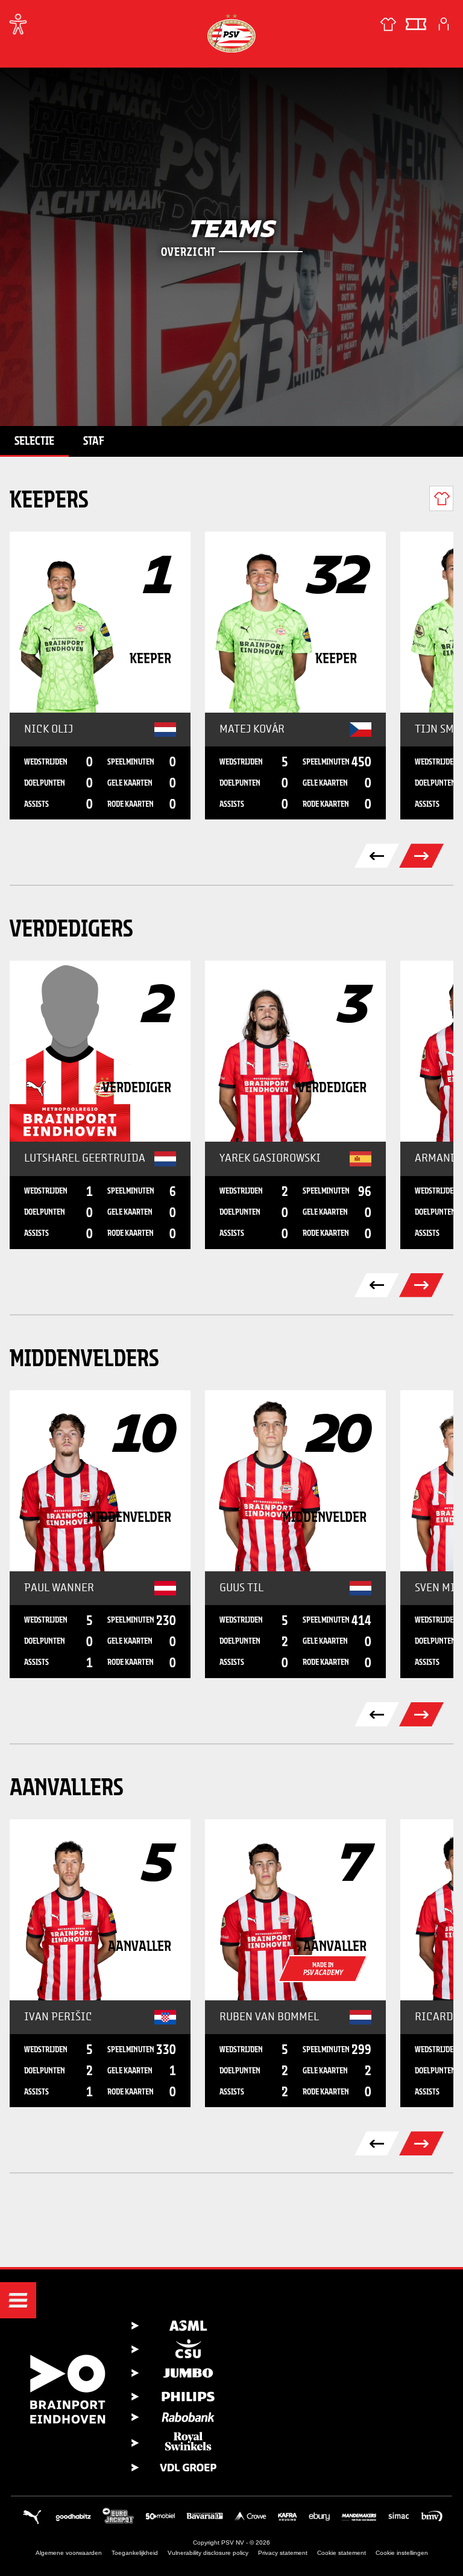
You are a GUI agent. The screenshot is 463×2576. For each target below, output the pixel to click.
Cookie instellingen (402, 2553)
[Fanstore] (388, 24)
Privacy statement (283, 2553)
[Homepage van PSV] (231, 33)
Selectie (34, 440)
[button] (18, 2300)
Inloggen (444, 24)
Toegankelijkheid (135, 2553)
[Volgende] (421, 856)
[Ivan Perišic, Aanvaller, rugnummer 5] (100, 1910)
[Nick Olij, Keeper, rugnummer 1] (100, 622)
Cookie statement (342, 2553)
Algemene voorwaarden (69, 2553)
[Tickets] (416, 24)
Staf (94, 440)
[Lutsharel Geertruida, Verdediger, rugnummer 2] (100, 1051)
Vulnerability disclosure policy (208, 2553)
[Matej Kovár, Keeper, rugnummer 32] (295, 622)
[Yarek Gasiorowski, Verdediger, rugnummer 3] (295, 1051)
